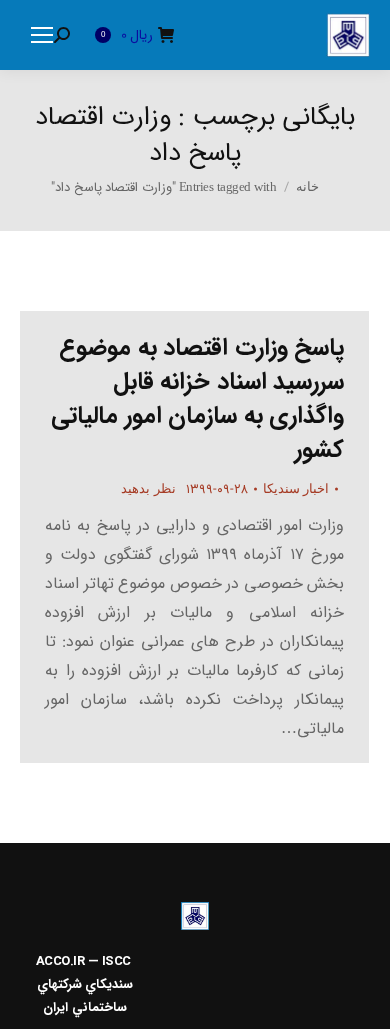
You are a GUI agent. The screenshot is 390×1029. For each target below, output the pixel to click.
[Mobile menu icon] (42, 35)
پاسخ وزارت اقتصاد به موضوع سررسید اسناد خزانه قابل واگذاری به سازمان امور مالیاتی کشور (197, 399)
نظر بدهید (148, 488)
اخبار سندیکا (296, 488)
